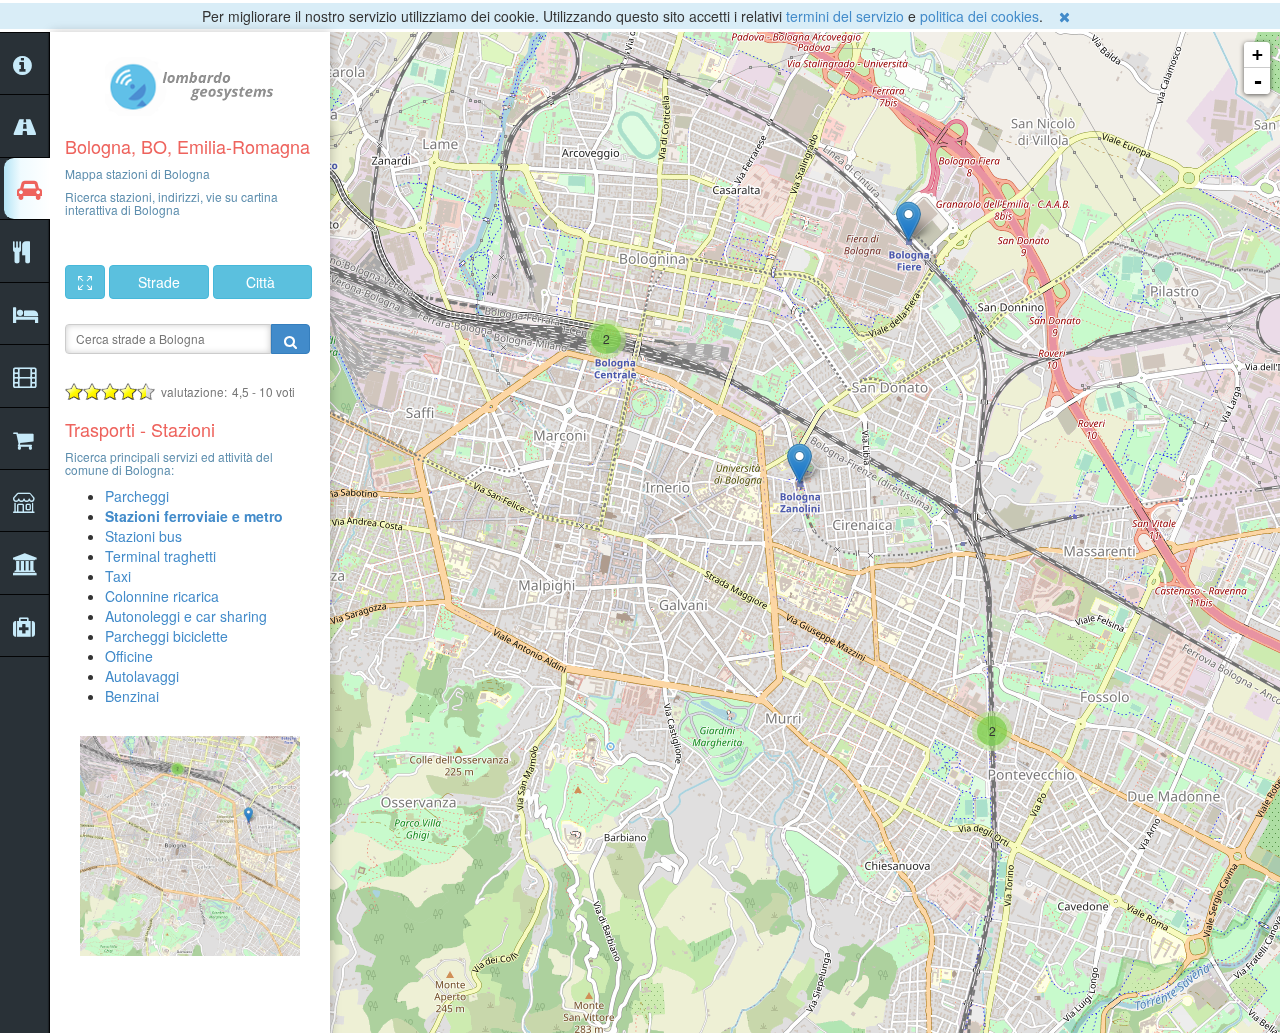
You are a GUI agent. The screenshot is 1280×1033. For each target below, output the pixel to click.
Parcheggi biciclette (166, 636)
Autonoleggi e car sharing (186, 616)
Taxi (118, 576)
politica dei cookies (979, 16)
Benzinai (132, 696)
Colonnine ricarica (162, 596)
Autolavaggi (142, 676)
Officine (129, 656)
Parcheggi (137, 496)
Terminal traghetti (160, 556)
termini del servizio (845, 16)
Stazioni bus (143, 536)
